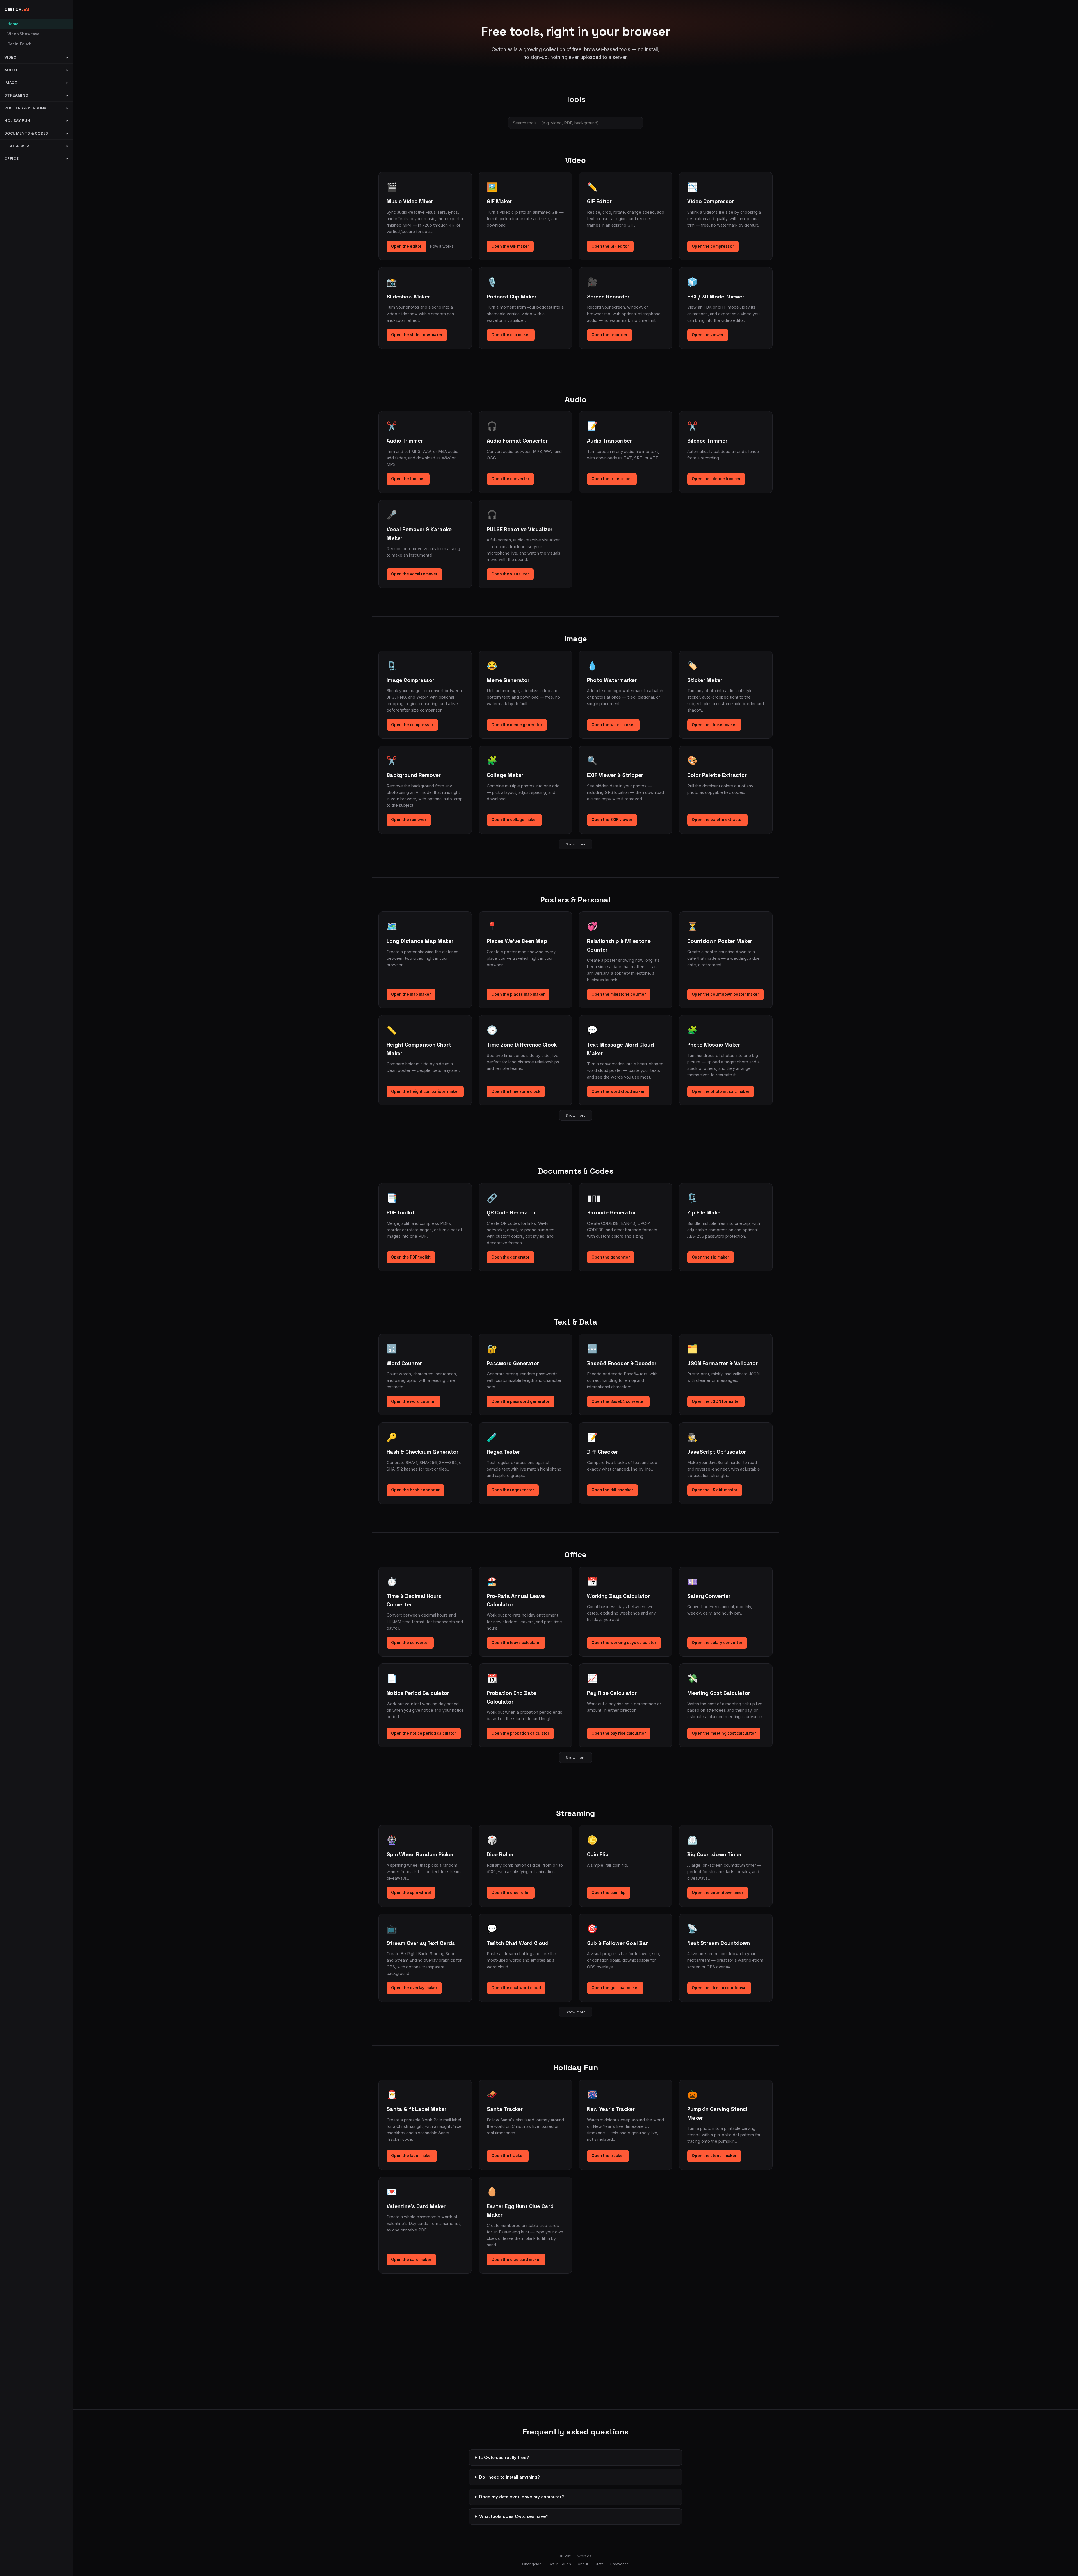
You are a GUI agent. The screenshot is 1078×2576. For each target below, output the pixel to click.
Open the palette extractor (717, 820)
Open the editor (406, 246)
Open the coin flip (609, 1893)
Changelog (532, 2564)
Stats (599, 2564)
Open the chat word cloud (516, 1988)
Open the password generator (520, 1401)
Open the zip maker (711, 1257)
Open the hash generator (415, 1490)
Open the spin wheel (411, 1893)
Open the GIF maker (510, 246)
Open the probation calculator (520, 1733)
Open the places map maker (518, 994)
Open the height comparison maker (425, 1091)
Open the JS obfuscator (715, 1490)
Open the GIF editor (610, 246)
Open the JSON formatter (716, 1401)
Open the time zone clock (516, 1091)
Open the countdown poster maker (725, 994)
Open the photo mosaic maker (721, 1091)
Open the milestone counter (619, 994)
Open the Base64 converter (618, 1401)
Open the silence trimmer (716, 479)
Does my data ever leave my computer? (522, 2497)
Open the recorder (610, 335)
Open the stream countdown (719, 1988)
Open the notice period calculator (424, 1733)
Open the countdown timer (718, 1893)
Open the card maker (411, 2260)
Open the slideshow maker (417, 335)
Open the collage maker (514, 820)
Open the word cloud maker (618, 1091)
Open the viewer (708, 335)
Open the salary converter (717, 1643)
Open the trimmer (408, 479)
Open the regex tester (513, 1490)
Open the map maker (411, 994)
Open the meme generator (517, 725)
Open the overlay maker (414, 1988)
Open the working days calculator (624, 1643)
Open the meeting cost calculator (724, 1733)
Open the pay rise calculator (619, 1733)
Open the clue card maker (516, 2260)
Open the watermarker (613, 725)
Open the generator (511, 1257)
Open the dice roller (511, 1893)
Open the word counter (414, 1401)
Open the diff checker (612, 1490)
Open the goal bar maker (615, 1988)
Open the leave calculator (516, 1643)
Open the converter (510, 479)
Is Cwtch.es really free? (504, 2457)
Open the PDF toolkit (411, 1257)
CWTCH (17, 9)
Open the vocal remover (414, 574)
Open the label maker (412, 2156)
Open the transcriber (612, 479)
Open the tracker (508, 2156)
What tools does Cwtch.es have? (514, 2516)
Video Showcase (23, 34)
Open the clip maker (511, 335)
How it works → (444, 246)
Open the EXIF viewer (612, 820)
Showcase (620, 2564)
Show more (576, 844)
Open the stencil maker (714, 2156)
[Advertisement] (575, 2357)
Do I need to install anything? (510, 2477)
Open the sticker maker (714, 725)
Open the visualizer (510, 574)
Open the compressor (713, 246)
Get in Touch (20, 44)
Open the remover (409, 820)
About (583, 2564)
